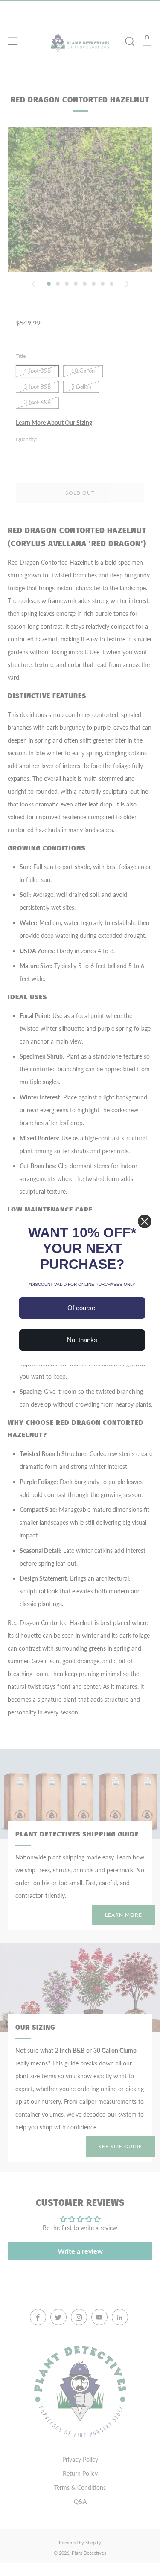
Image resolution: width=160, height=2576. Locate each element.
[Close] (145, 1221)
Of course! (82, 1308)
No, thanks (82, 1340)
